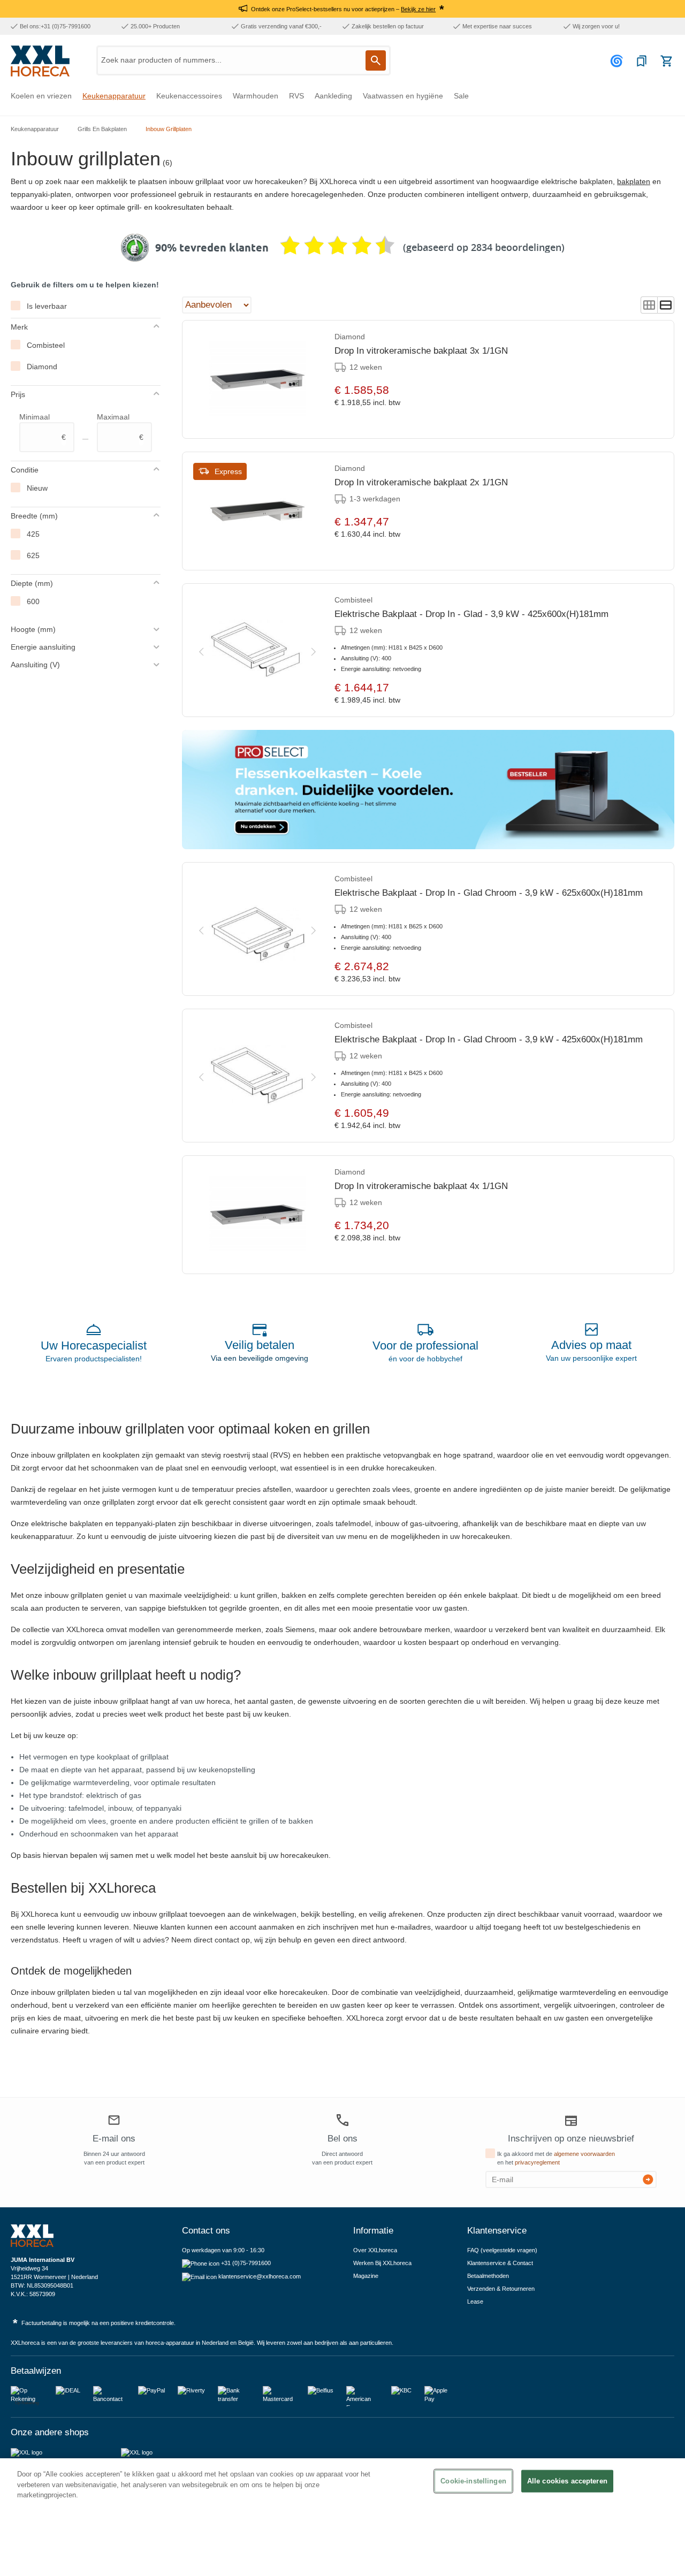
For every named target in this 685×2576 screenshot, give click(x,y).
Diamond (42, 367)
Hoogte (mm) (33, 629)
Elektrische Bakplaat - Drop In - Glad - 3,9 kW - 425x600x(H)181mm (471, 614)
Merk (19, 327)
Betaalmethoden (488, 2276)
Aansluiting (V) (35, 665)
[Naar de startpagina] (40, 61)
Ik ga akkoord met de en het (556, 2158)
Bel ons (342, 2139)
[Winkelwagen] (666, 61)
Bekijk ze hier (418, 9)
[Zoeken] (376, 60)
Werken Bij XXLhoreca (382, 2263)
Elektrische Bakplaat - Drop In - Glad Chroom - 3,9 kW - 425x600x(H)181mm (489, 1039)
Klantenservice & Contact (500, 2263)
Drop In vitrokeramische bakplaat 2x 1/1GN (421, 482)
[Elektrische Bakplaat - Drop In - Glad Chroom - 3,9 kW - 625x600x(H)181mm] (257, 929)
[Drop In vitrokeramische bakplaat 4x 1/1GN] (257, 1215)
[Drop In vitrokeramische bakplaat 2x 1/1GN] (257, 511)
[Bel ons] (342, 2120)
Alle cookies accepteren (567, 2481)
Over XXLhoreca (375, 2250)
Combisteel (46, 345)
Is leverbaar (47, 306)
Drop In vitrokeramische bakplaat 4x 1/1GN (421, 1186)
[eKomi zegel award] (135, 248)
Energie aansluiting (43, 647)
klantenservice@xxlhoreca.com (260, 2276)
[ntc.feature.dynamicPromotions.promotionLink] (428, 790)
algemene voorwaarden (584, 2154)
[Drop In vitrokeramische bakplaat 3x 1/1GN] (257, 379)
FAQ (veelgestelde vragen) (502, 2250)
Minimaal (43, 427)
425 (33, 534)
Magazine (366, 2276)
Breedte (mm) (34, 516)
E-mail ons (114, 2139)
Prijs (18, 394)
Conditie (25, 470)
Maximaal (120, 427)
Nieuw (37, 488)
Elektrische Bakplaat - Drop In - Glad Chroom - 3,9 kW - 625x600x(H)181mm (489, 893)
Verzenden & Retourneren (501, 2289)
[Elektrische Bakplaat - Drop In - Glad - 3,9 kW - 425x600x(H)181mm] (257, 650)
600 (33, 601)
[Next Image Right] (314, 650)
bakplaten (634, 181)
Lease (475, 2301)
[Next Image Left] (201, 650)
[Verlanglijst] (642, 61)
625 (33, 555)
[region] (342, 2517)
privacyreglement (537, 2162)
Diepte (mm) (32, 583)
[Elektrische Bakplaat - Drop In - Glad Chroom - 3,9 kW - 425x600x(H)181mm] (257, 1076)
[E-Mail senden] (648, 2179)
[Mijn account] (618, 61)
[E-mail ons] (114, 2122)
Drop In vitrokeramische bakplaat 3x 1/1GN (421, 351)
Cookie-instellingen (473, 2481)
